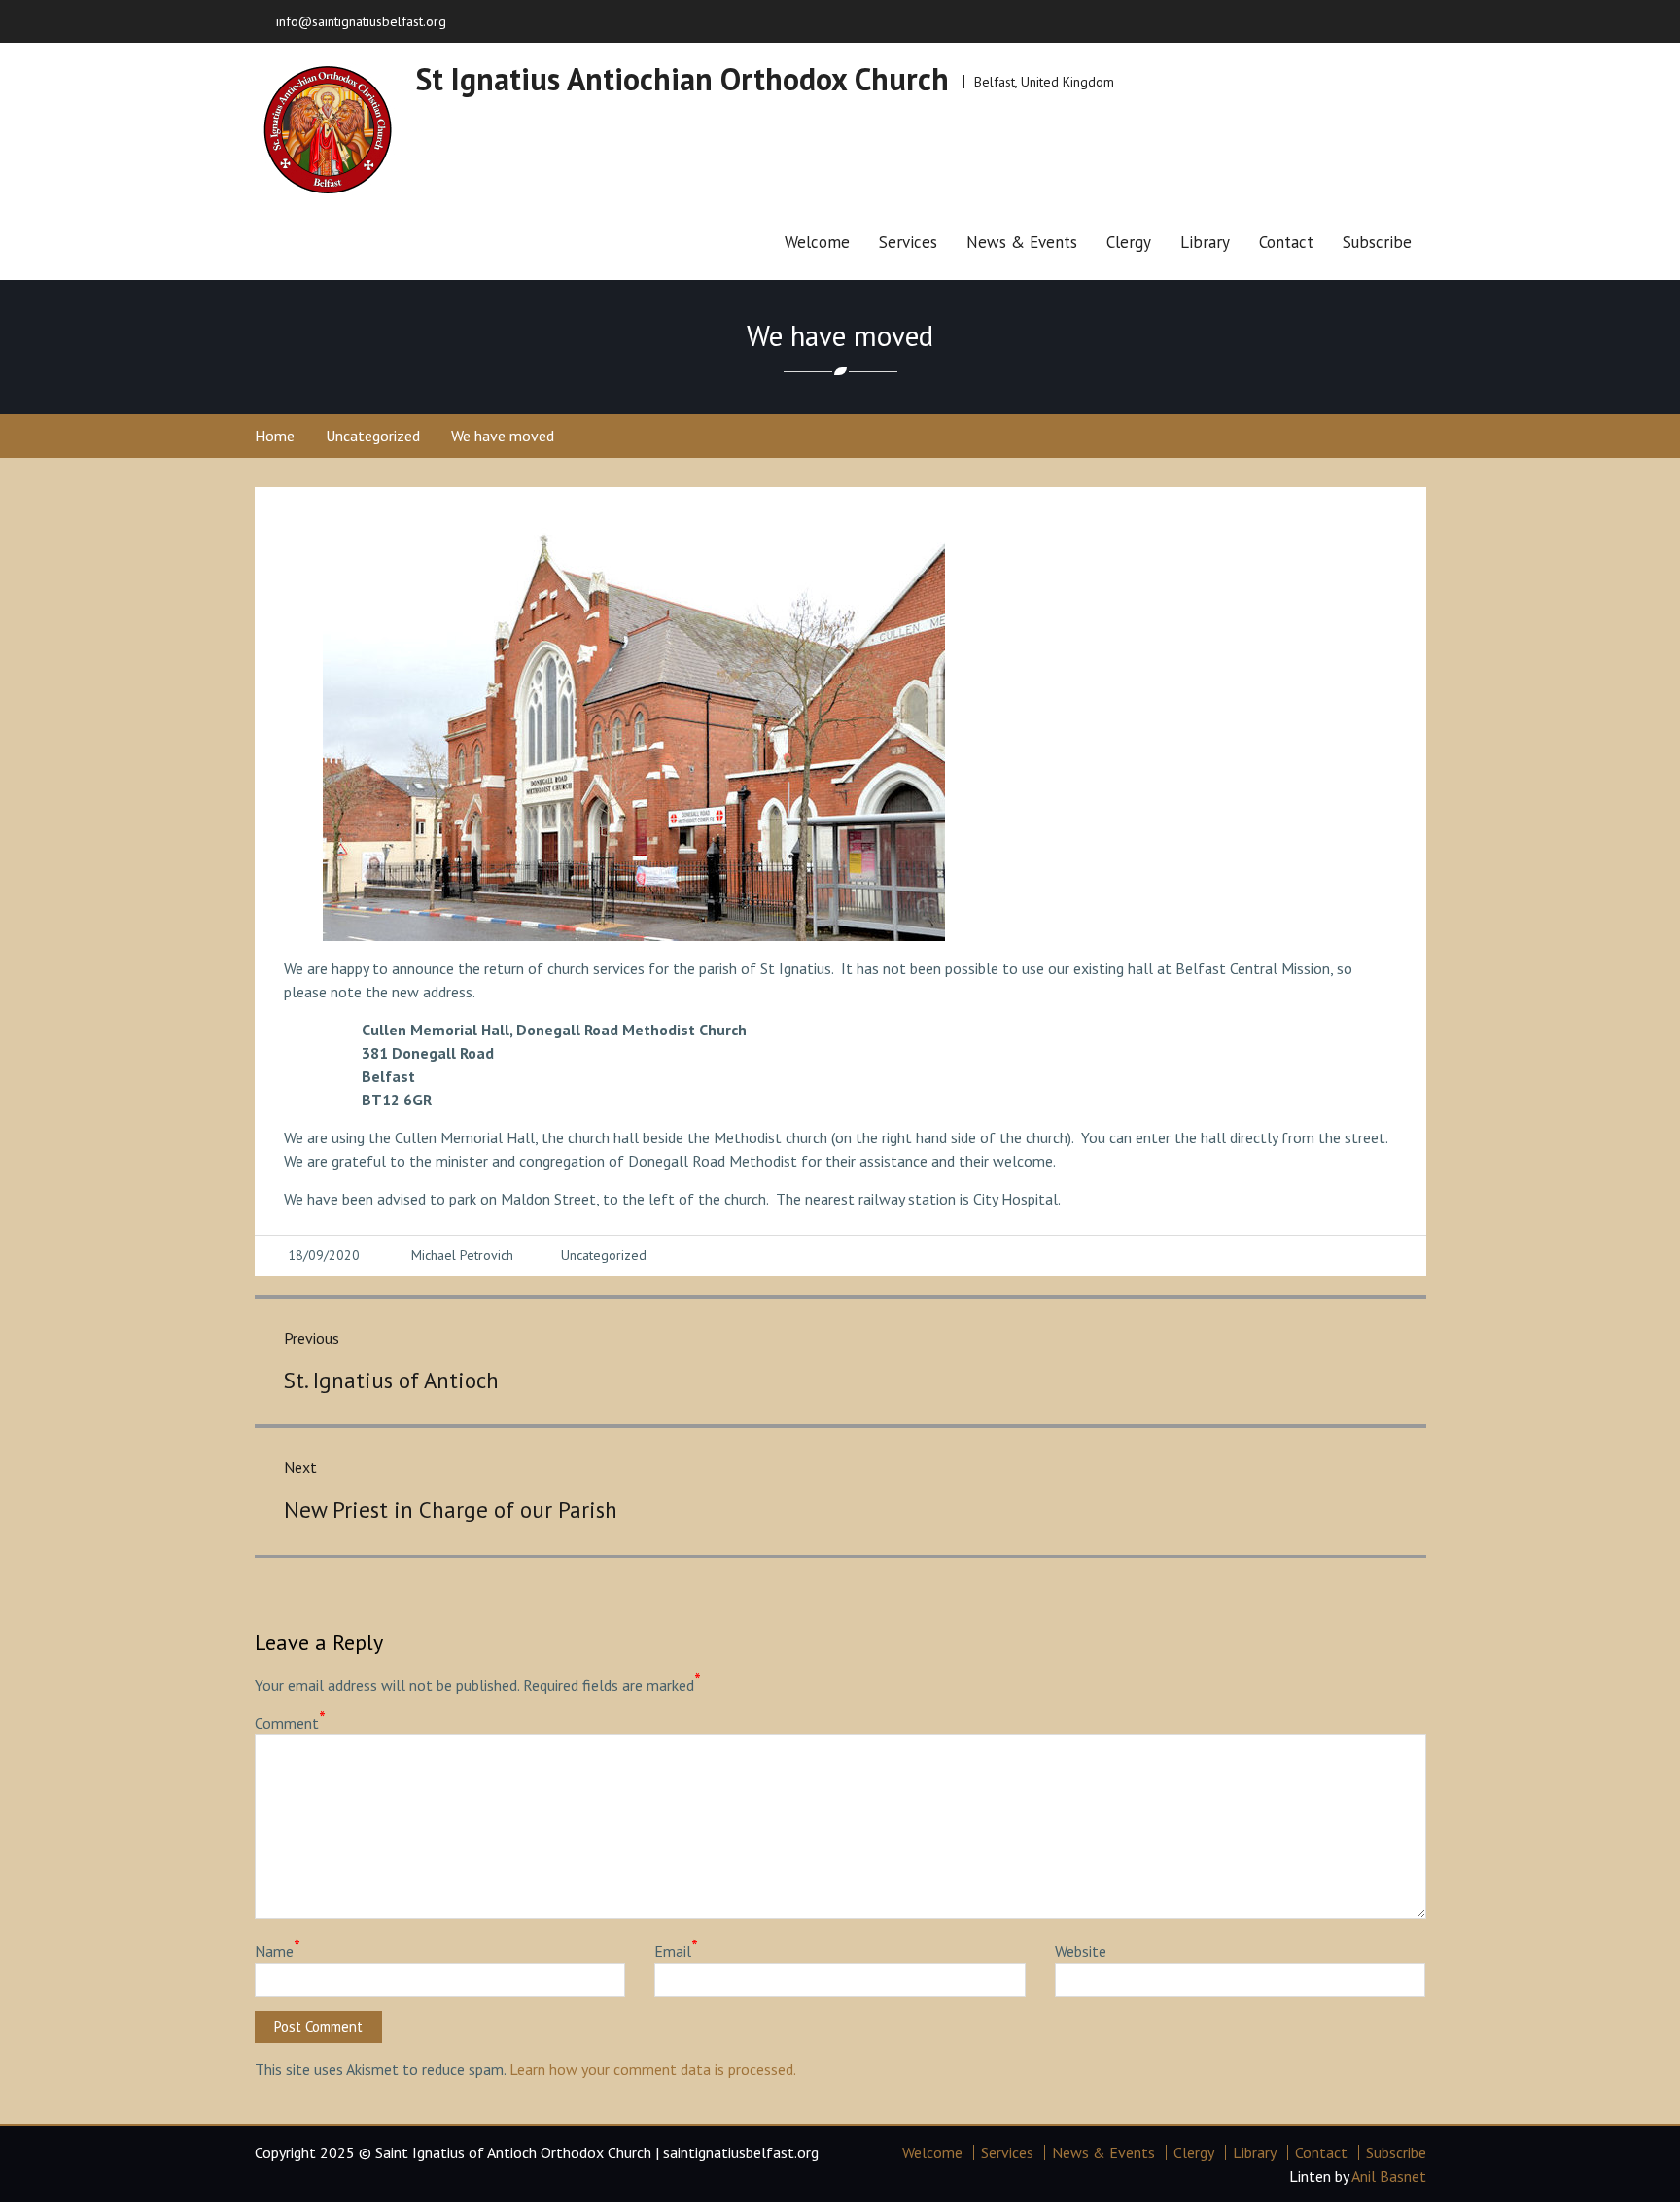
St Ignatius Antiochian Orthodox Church (682, 79)
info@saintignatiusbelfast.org (361, 21)
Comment (290, 1722)
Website (1081, 1951)
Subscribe (1377, 242)
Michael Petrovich (462, 1255)
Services (908, 242)
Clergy (1129, 242)
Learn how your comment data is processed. (653, 2069)
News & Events (1022, 242)
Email (676, 1950)
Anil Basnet (1389, 2176)
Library (1205, 242)
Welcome (817, 242)
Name (278, 1950)
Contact (1286, 242)
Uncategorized (604, 1255)
